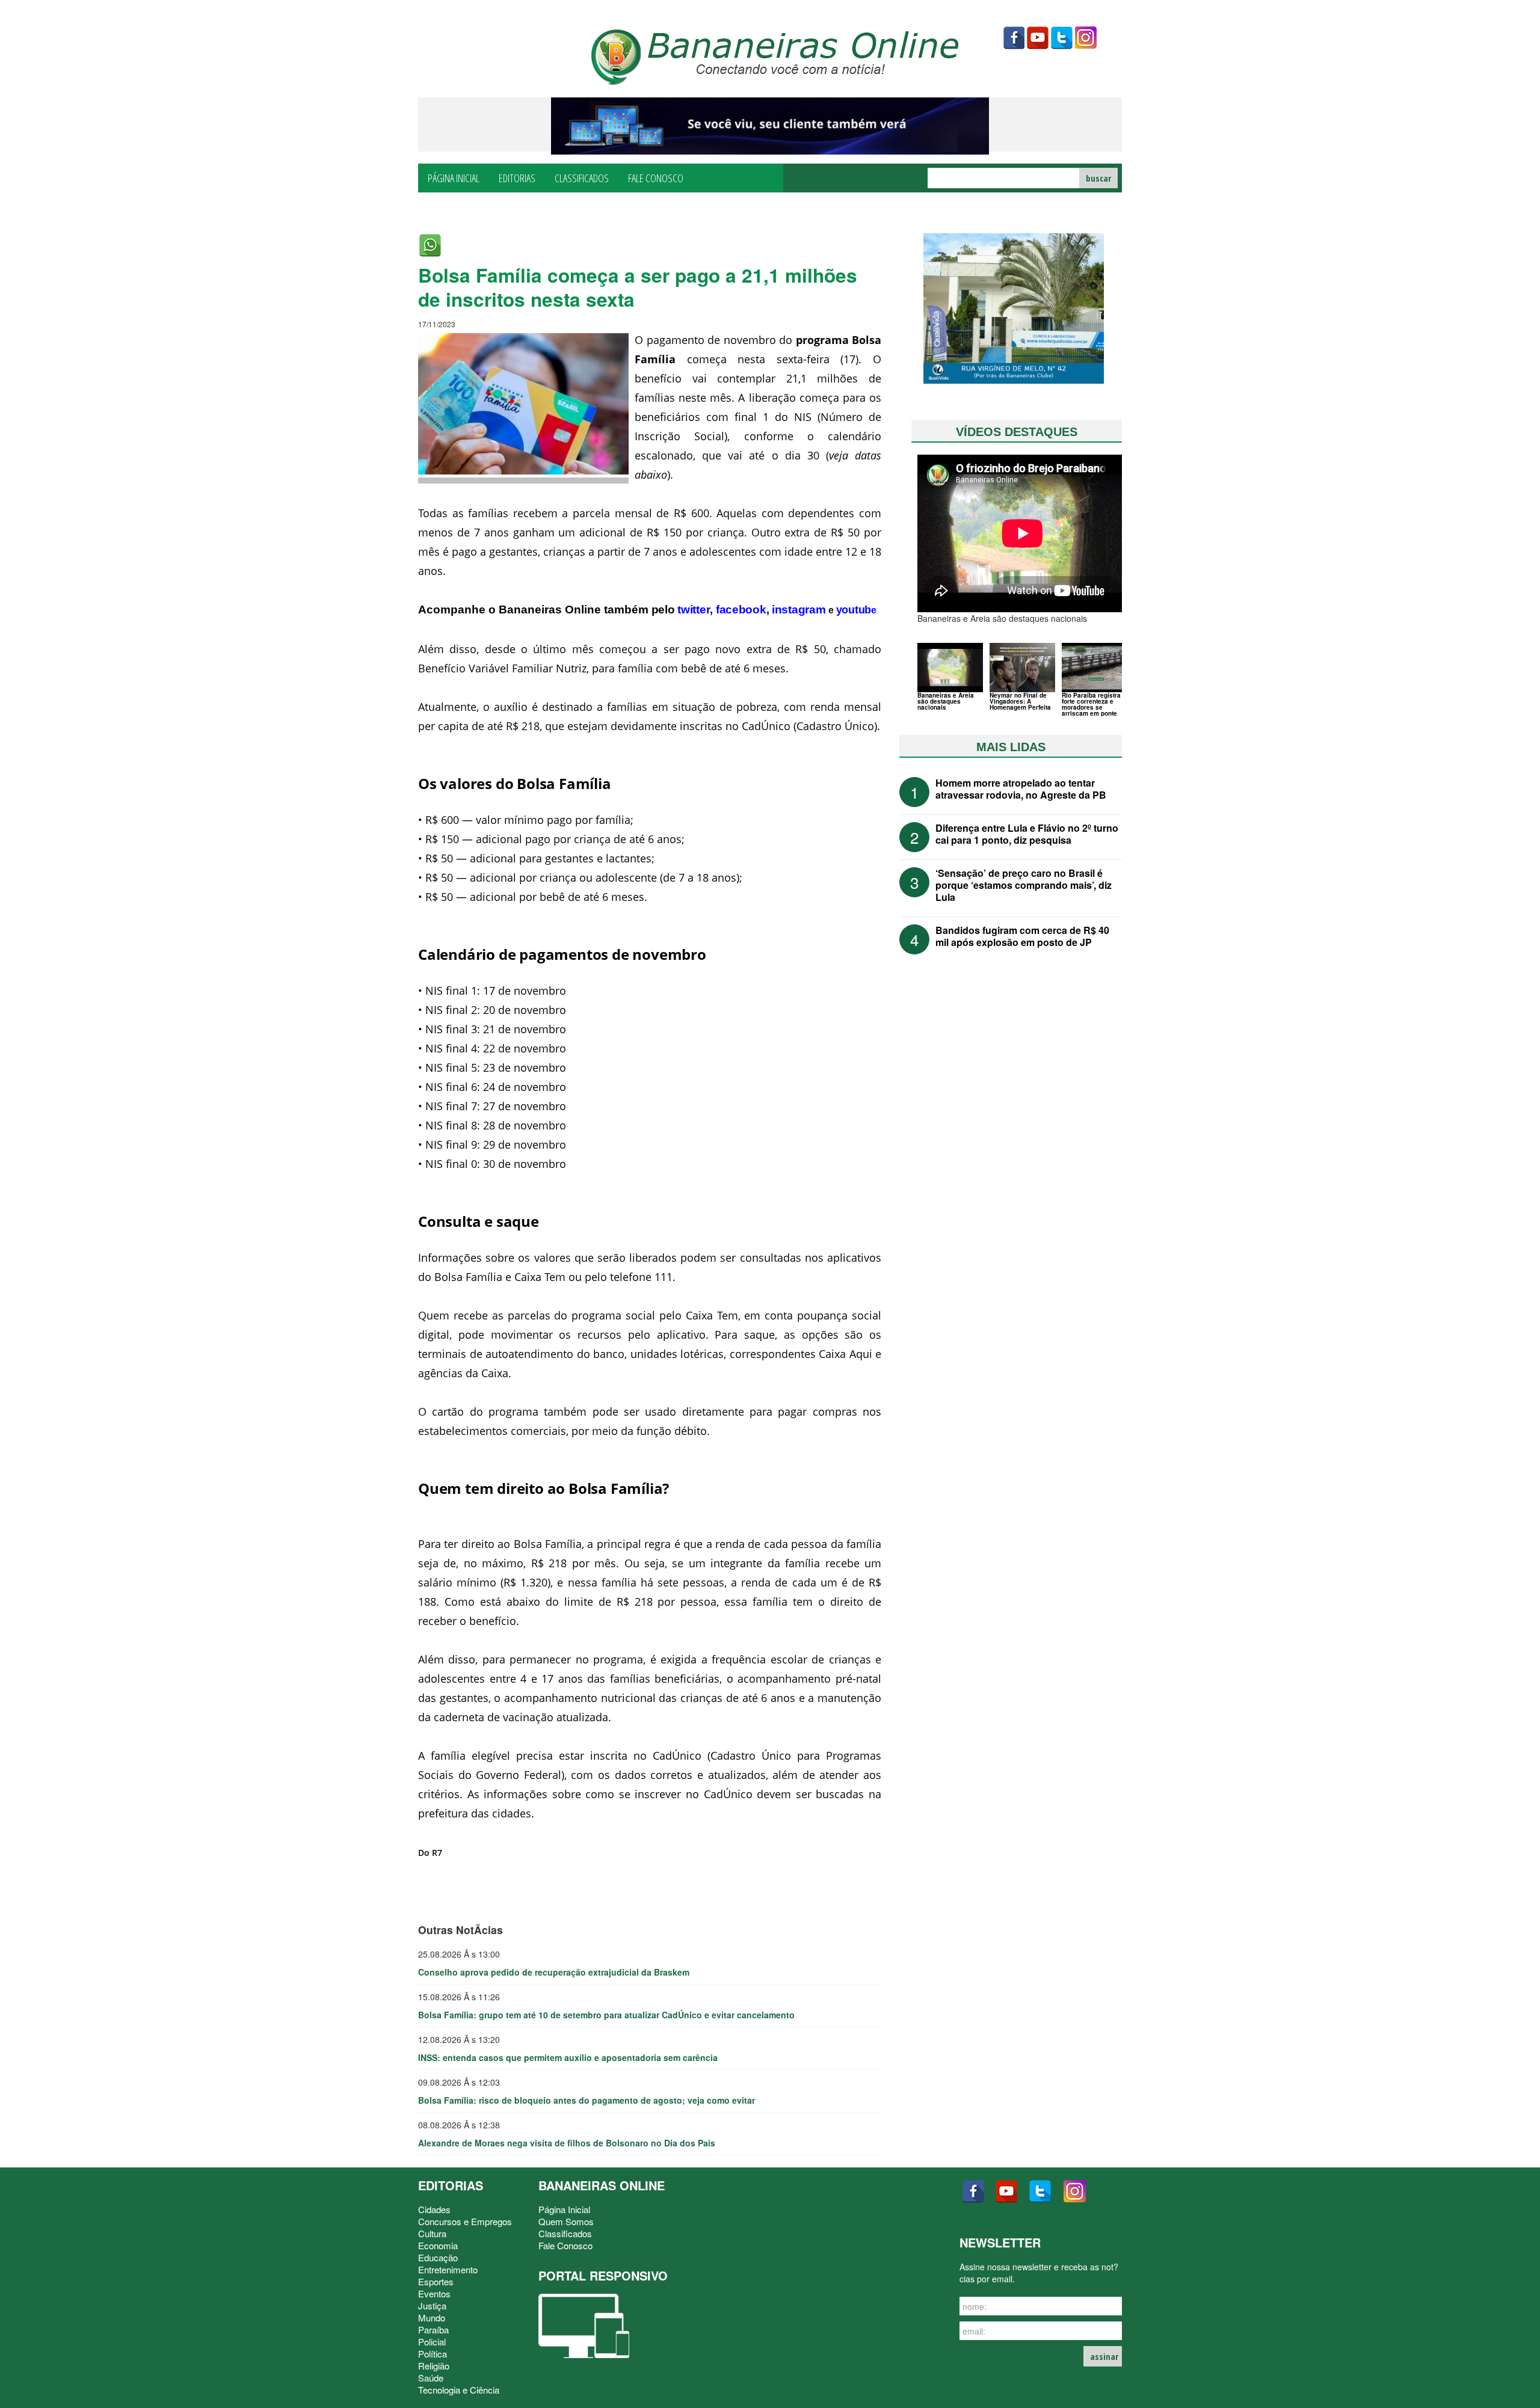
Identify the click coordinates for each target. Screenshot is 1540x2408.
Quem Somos (566, 2221)
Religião (434, 2366)
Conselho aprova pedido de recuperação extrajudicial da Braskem (554, 1972)
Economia (438, 2245)
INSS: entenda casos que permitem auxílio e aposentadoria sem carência (568, 2057)
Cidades (434, 2209)
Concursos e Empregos (465, 2221)
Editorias (517, 177)
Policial (432, 2342)
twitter (1062, 38)
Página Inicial (454, 177)
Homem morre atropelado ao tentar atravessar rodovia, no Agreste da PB (1021, 789)
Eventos (434, 2293)
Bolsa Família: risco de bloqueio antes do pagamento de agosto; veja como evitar (587, 2100)
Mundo (432, 2317)
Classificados (582, 177)
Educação (438, 2257)
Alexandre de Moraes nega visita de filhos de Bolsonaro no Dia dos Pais (567, 2143)
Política (433, 2354)
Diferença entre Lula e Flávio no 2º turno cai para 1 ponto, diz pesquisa (1027, 834)
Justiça (432, 2305)
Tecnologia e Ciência (459, 2390)
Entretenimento (448, 2269)
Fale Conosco (656, 177)
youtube (1038, 38)
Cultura (432, 2233)
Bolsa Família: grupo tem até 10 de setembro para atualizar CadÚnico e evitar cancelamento (606, 2015)
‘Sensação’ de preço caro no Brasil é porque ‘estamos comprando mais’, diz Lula (1024, 885)
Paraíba (433, 2330)
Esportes (436, 2281)
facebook (1014, 38)
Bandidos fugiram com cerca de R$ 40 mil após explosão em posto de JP (1022, 936)
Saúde (431, 2378)
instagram (1086, 38)
